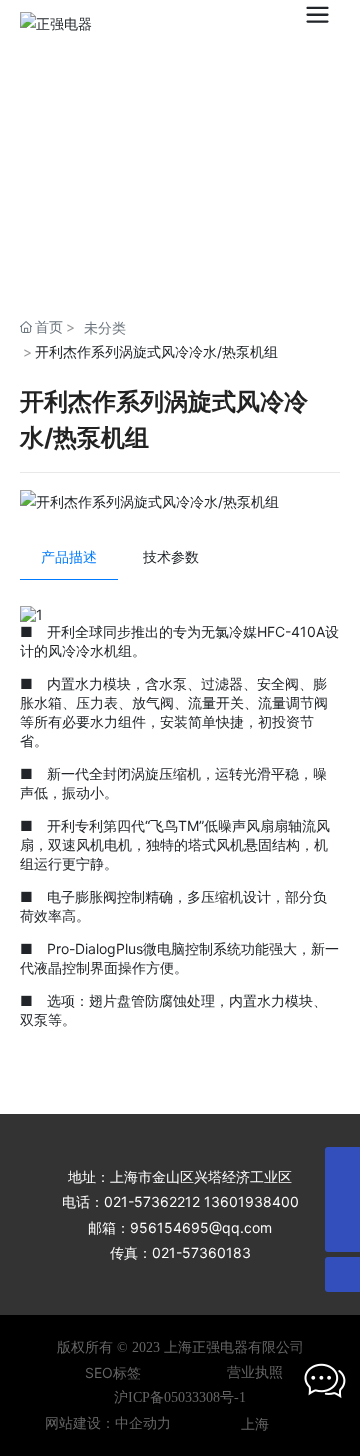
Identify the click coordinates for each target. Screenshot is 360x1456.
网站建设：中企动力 (108, 1423)
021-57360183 (201, 1252)
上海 (255, 1423)
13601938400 (251, 1201)
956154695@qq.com (201, 1227)
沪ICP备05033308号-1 (180, 1397)
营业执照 (255, 1372)
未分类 (105, 327)
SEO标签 (113, 1372)
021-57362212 (152, 1201)
